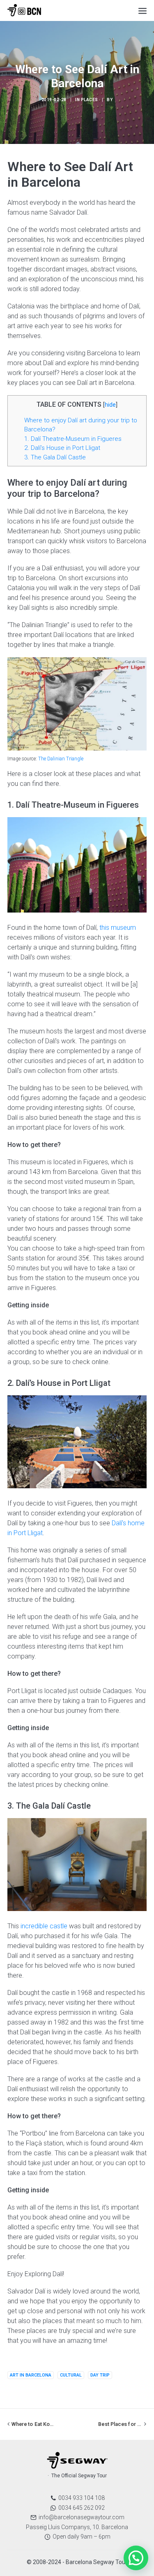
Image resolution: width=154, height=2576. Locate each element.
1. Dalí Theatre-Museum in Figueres (73, 439)
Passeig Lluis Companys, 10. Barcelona (77, 2527)
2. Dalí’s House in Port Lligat (62, 448)
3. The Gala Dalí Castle (55, 457)
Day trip (100, 2375)
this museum (118, 928)
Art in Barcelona (31, 2375)
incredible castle (44, 1926)
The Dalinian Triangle (61, 759)
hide (110, 405)
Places (90, 100)
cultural (71, 2375)
